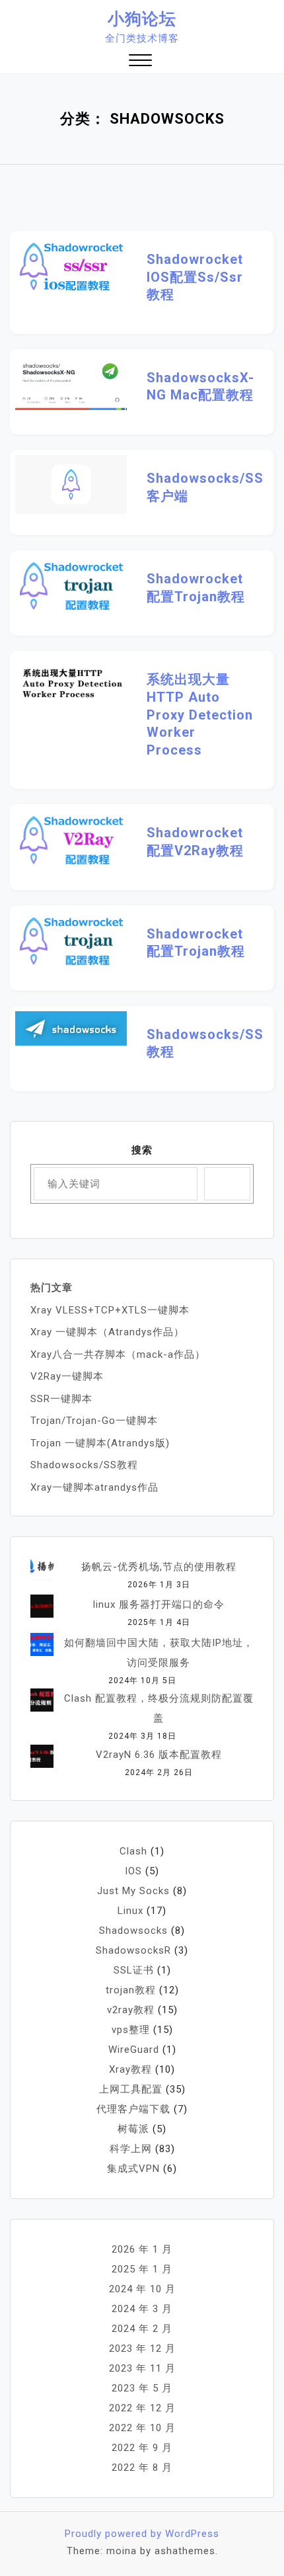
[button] (140, 62)
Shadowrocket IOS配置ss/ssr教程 (195, 277)
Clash (133, 1851)
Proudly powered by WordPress (142, 2534)
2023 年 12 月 (142, 2348)
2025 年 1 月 (142, 2269)
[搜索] (227, 1184)
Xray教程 (130, 2069)
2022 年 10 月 (142, 2428)
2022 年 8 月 (142, 2468)
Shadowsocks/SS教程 (200, 1043)
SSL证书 (134, 1970)
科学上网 (131, 2149)
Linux (130, 1911)
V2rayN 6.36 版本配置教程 (159, 1755)
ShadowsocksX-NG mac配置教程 (200, 387)
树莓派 (133, 2129)
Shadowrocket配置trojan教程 (196, 588)
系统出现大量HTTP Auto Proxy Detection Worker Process (200, 714)
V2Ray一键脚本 (67, 1376)
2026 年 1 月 (142, 2249)
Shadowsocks (133, 1931)
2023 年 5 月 (142, 2388)
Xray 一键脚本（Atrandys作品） (107, 1332)
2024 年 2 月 (142, 2329)
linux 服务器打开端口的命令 (159, 1604)
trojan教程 (131, 1990)
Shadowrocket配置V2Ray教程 (195, 842)
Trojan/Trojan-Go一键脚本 (94, 1421)
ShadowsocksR (133, 1950)
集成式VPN (133, 2169)
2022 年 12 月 (142, 2408)
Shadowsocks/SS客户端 (200, 487)
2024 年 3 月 (142, 2309)
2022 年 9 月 (142, 2448)
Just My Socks (133, 1891)
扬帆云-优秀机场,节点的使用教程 (159, 1567)
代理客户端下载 (133, 2109)
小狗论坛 (142, 19)
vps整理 (131, 2030)
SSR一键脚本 (61, 1399)
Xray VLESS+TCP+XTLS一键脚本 (110, 1310)
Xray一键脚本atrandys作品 (94, 1487)
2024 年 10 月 (142, 2289)
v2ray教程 (131, 2010)
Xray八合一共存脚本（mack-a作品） (118, 1354)
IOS (133, 1871)
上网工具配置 (131, 2089)
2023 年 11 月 (142, 2368)
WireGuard (134, 2050)
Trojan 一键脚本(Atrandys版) (100, 1443)
